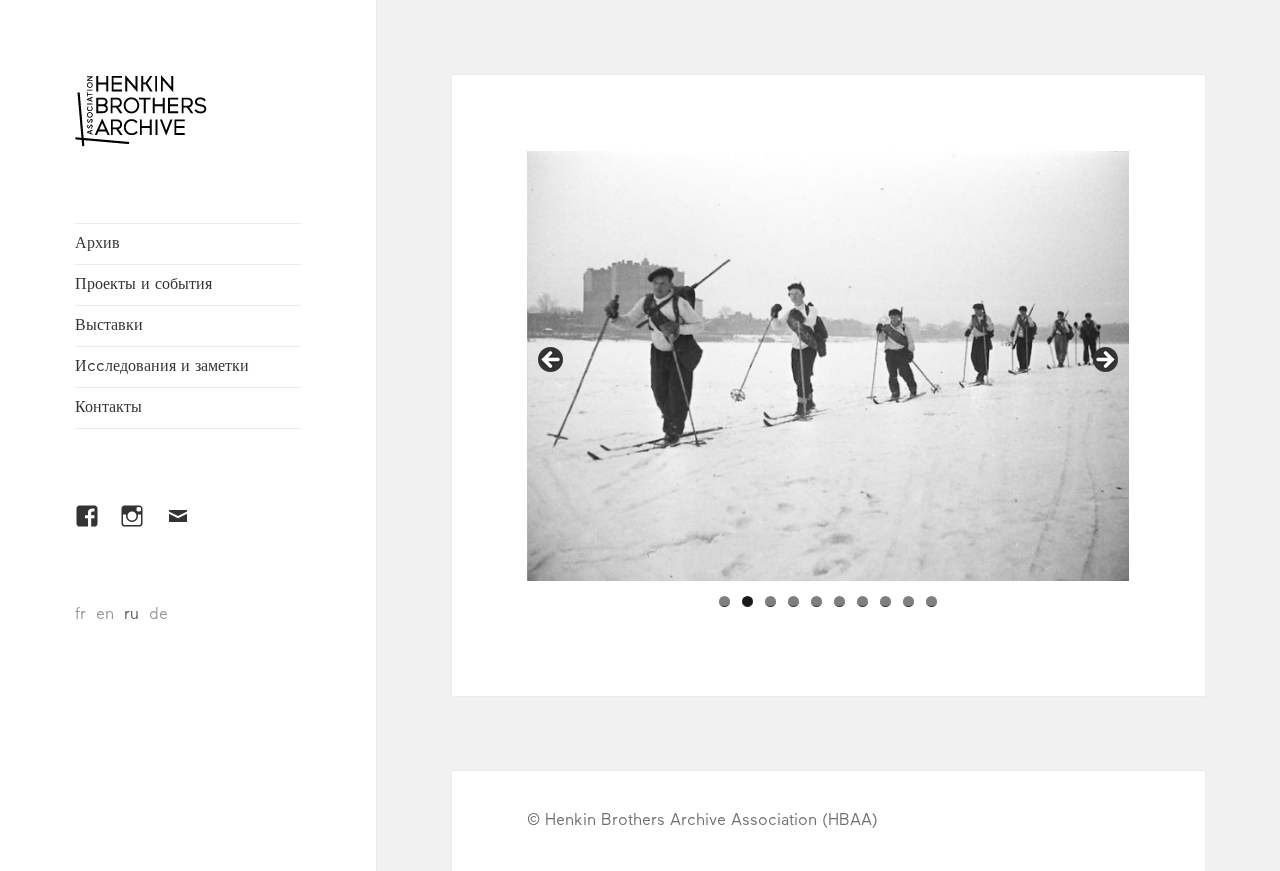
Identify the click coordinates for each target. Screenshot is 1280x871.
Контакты (108, 408)
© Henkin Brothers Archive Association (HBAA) (702, 821)
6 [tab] (839, 601)
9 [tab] (908, 601)
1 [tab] (724, 601)
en (105, 615)
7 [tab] (862, 601)
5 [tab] (816, 601)
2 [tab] (747, 601)
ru (131, 615)
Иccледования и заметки (162, 367)
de (158, 615)
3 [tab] (770, 601)
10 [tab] (931, 601)
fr (80, 615)
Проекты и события (143, 285)
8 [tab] (885, 601)
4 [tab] (793, 601)
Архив (97, 244)
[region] (828, 366)
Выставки (109, 326)
